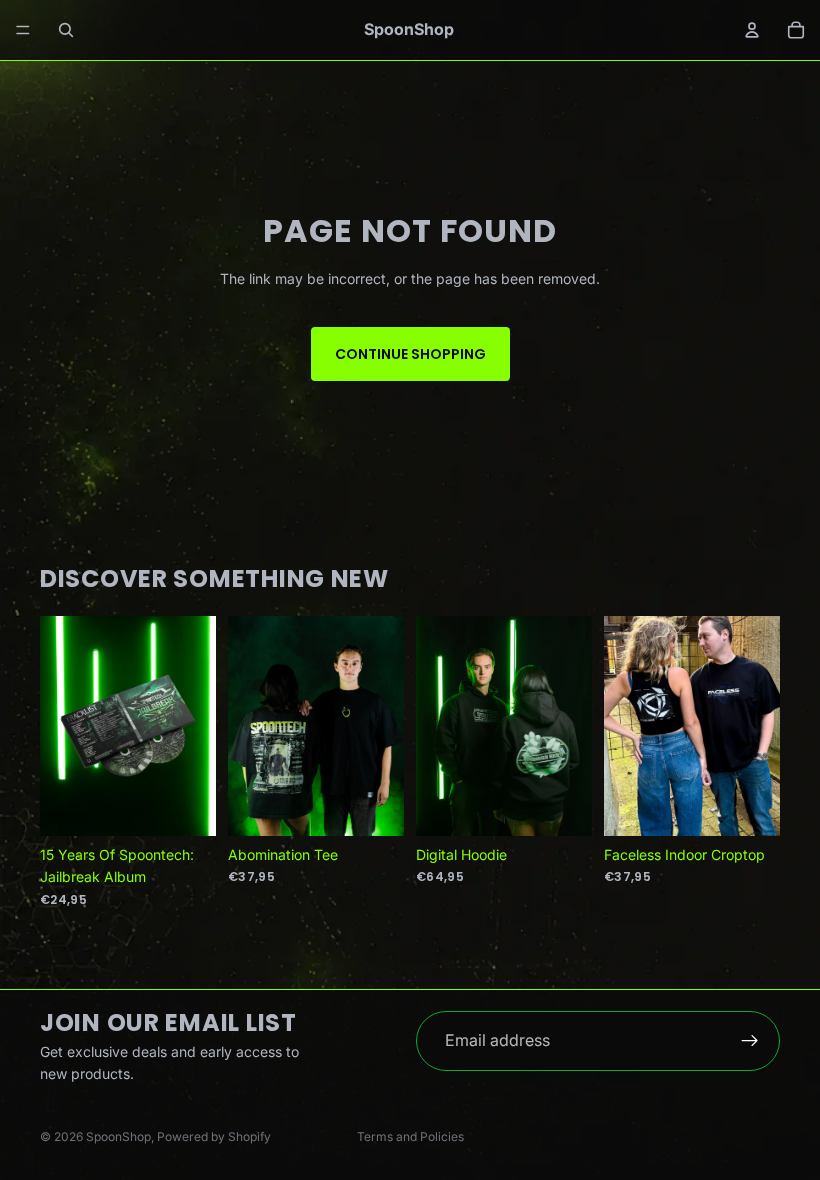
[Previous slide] (626, 726)
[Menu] (23, 30)
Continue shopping (410, 354)
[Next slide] (758, 726)
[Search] (66, 30)
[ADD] (185, 805)
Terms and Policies (410, 1136)
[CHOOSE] (373, 805)
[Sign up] (750, 1041)
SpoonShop (118, 1136)
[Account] (752, 30)
